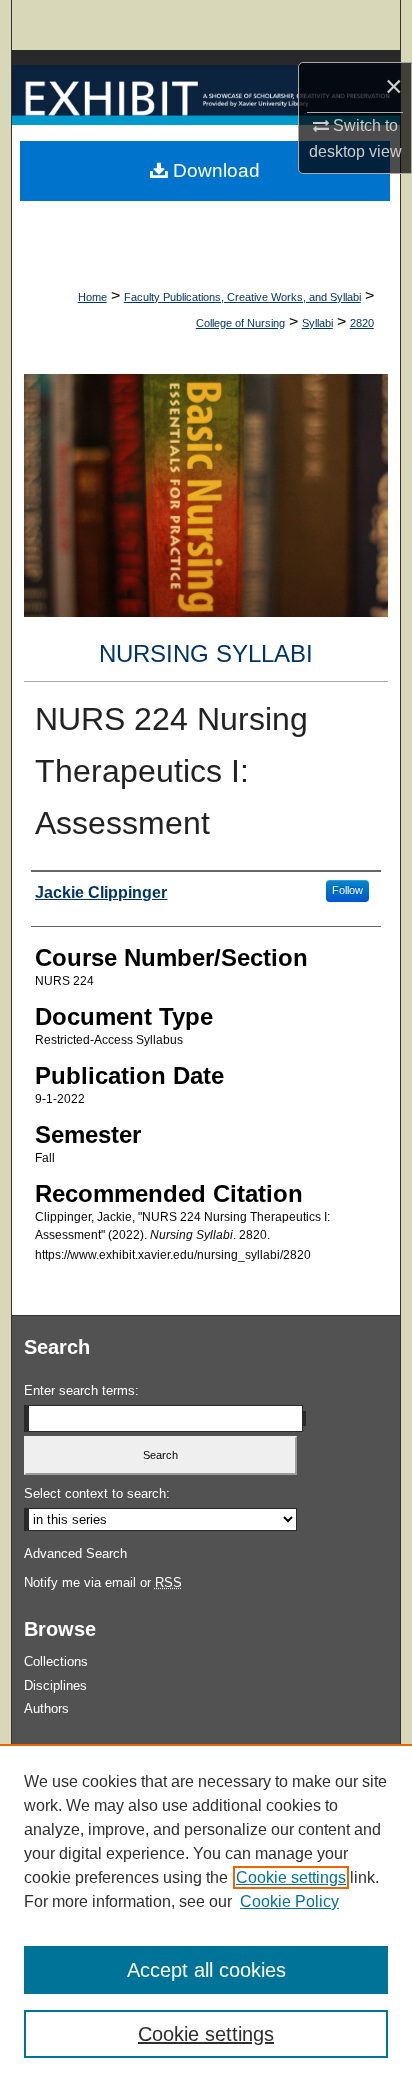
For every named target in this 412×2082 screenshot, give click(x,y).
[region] (206, 1913)
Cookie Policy (289, 1901)
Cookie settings (291, 1877)
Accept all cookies (206, 1970)
